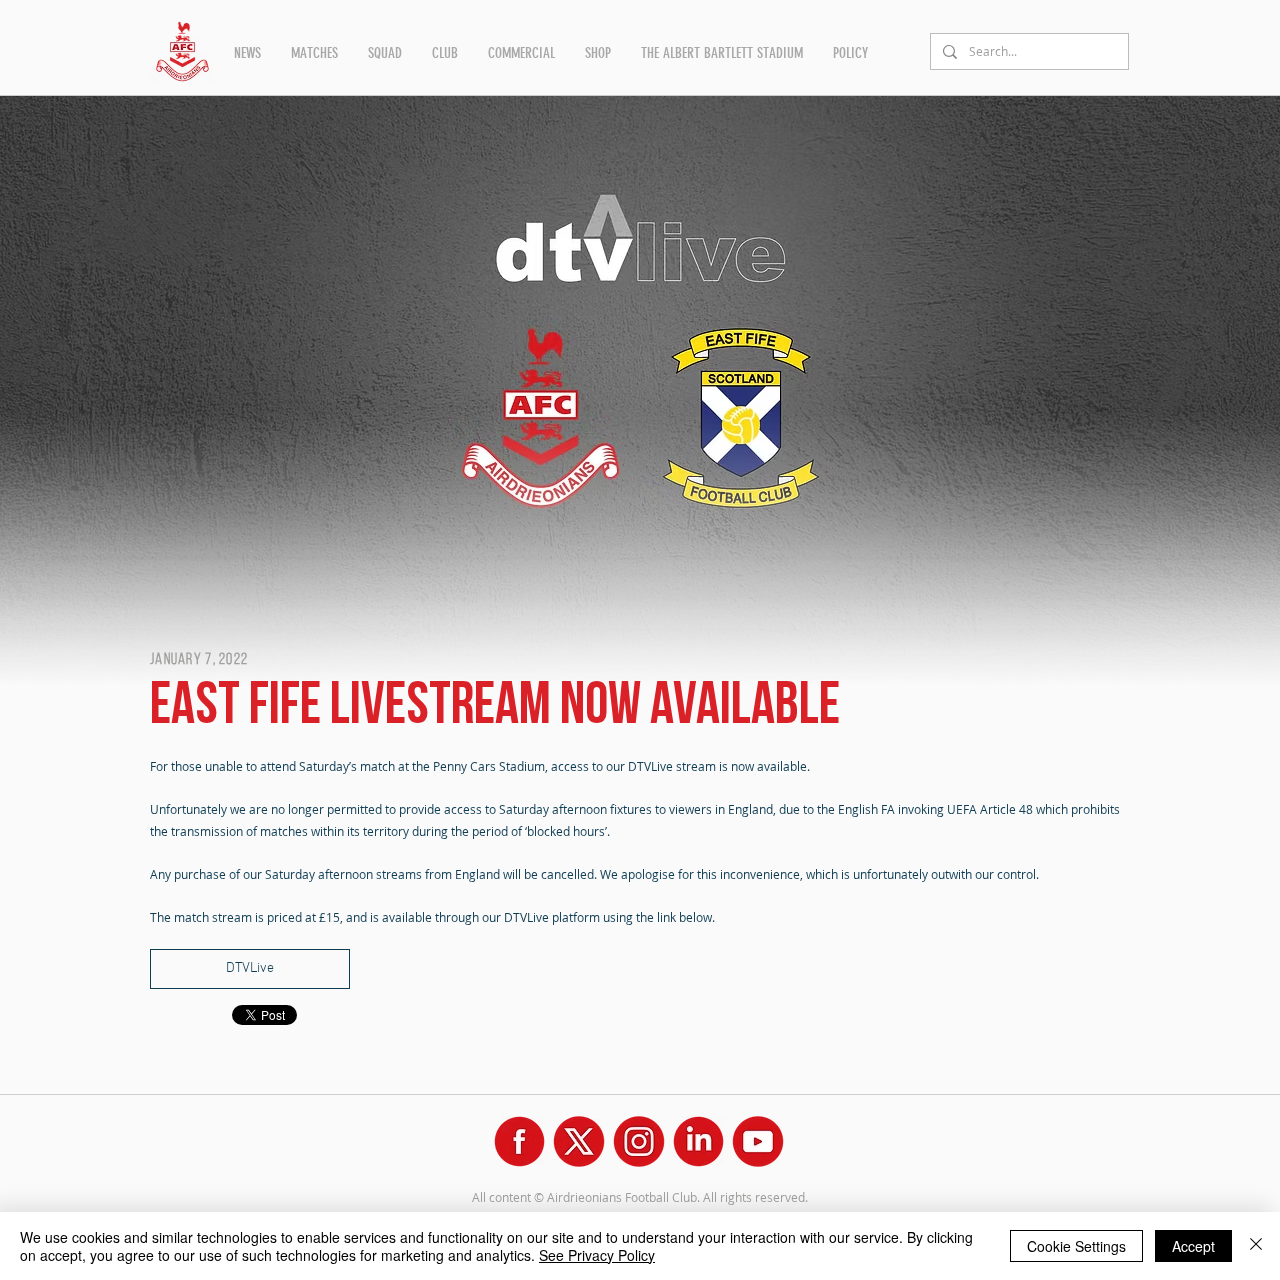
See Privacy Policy (597, 1255)
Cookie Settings (1076, 1246)
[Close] (1256, 1246)
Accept (1193, 1246)
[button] (247, 53)
